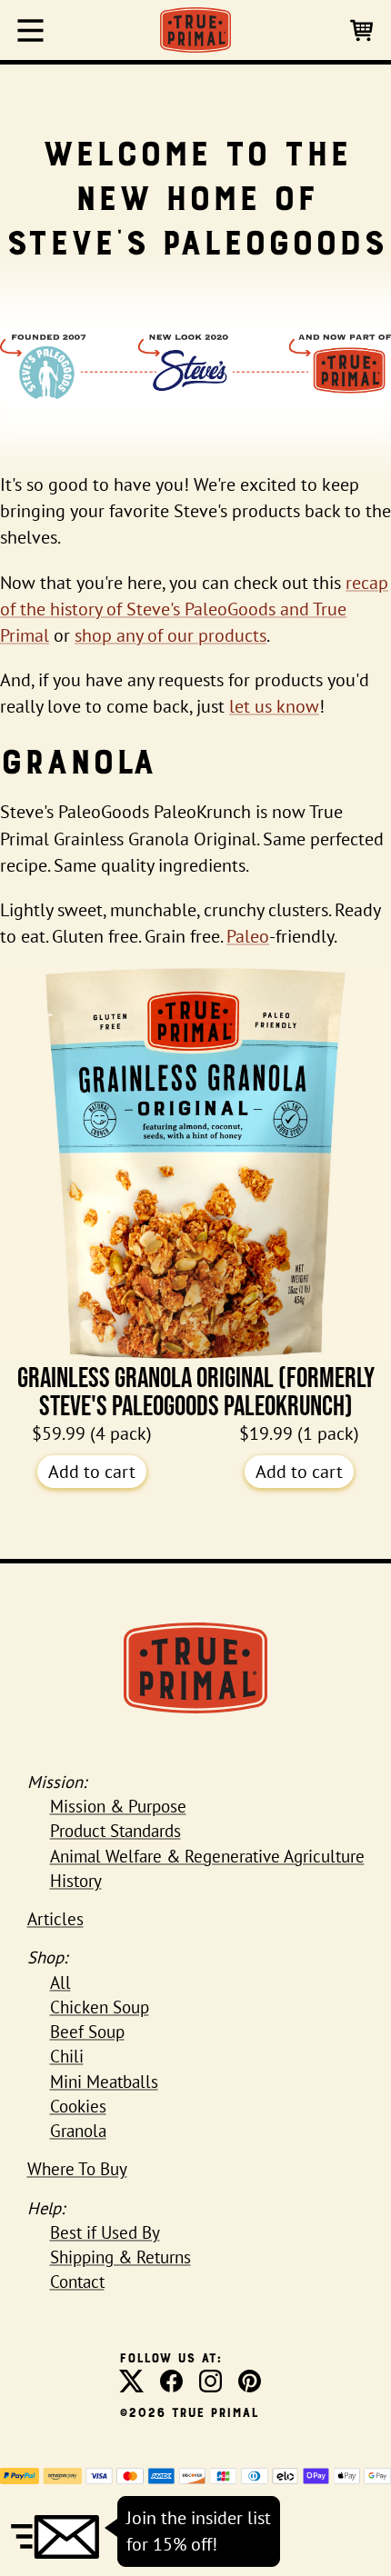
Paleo (248, 936)
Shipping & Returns (120, 2257)
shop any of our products (170, 635)
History (76, 1881)
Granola (78, 2131)
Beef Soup (87, 2032)
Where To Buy (77, 2169)
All (60, 1982)
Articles (55, 1919)
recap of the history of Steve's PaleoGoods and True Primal (194, 609)
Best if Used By (105, 2232)
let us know (274, 706)
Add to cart (92, 1472)
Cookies (78, 2106)
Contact (77, 2281)
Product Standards (115, 1831)
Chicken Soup (100, 2007)
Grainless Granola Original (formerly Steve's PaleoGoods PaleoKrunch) (196, 1391)
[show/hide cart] (363, 29)
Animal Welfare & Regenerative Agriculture (207, 1856)
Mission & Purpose (118, 1806)
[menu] (30, 30)
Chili (67, 2056)
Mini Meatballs (104, 2082)
